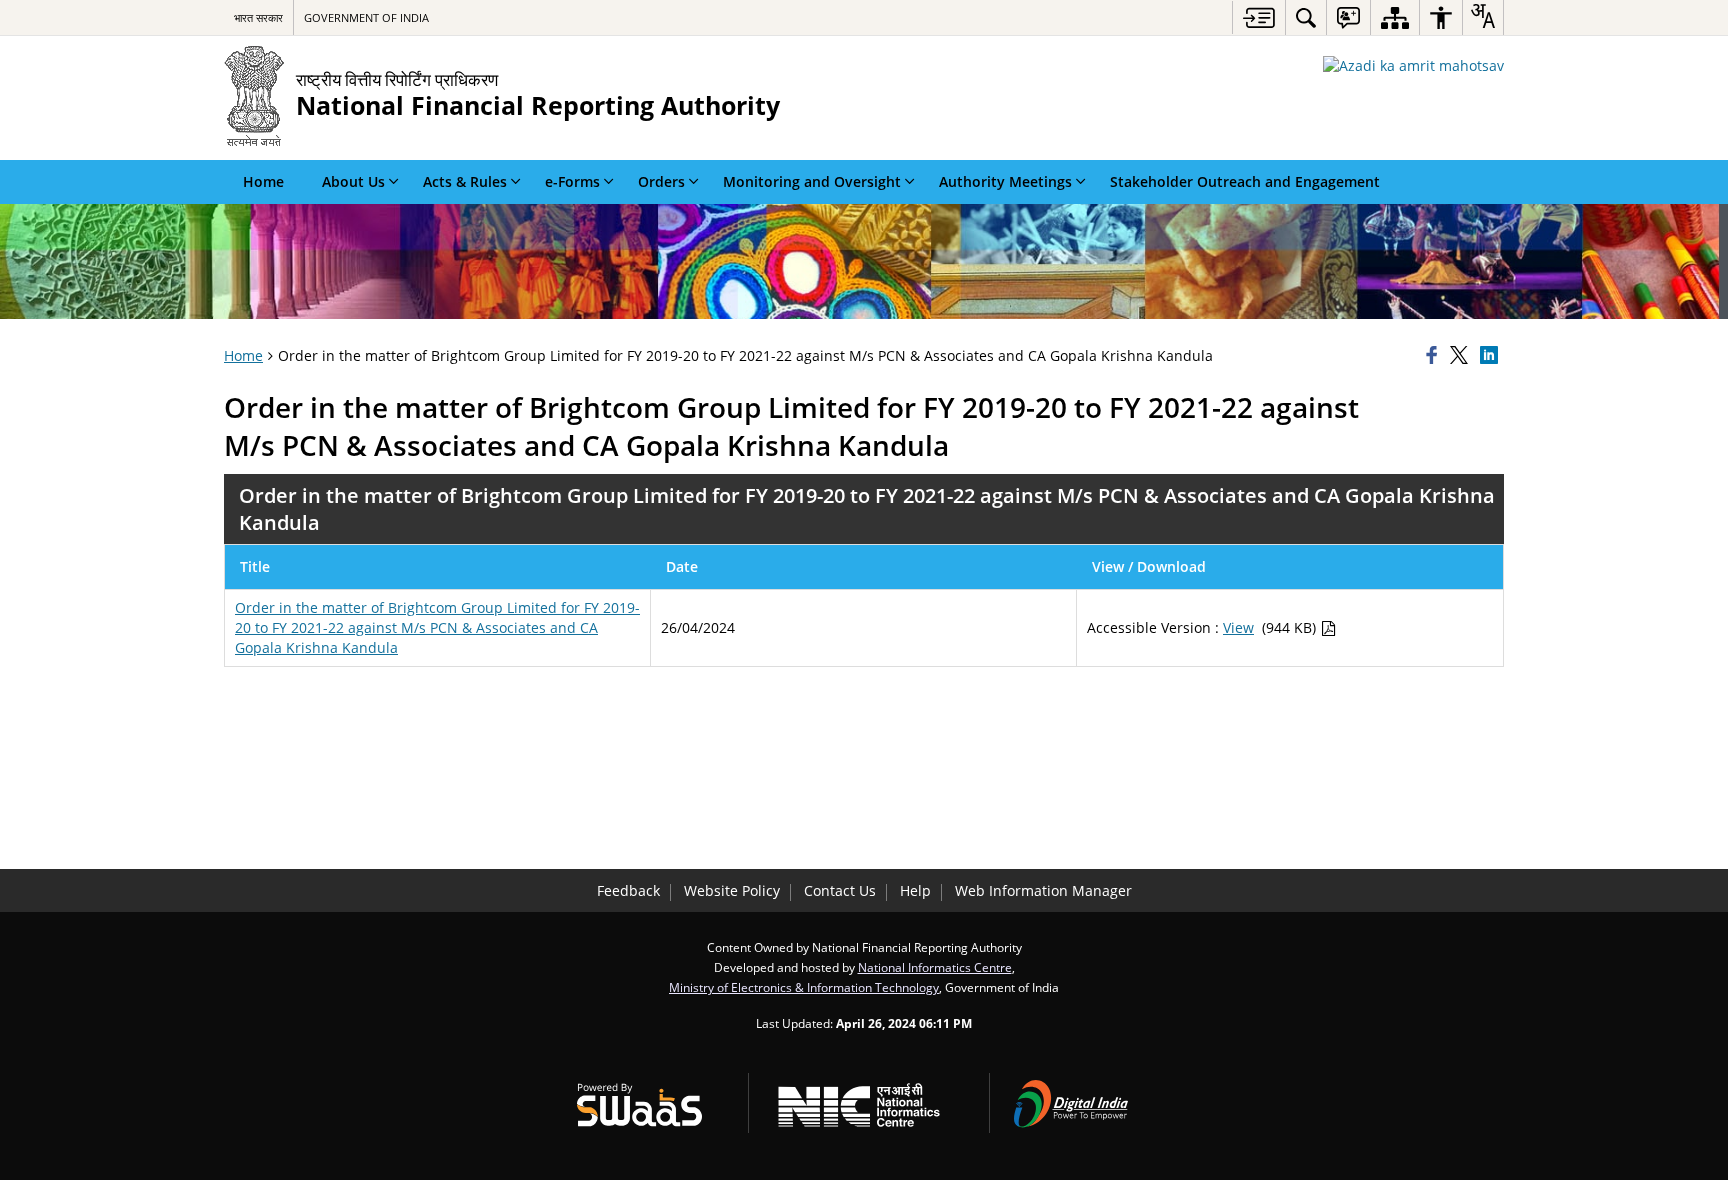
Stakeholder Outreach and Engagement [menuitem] (1245, 181)
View (1238, 627)
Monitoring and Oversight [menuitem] (812, 181)
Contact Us (840, 890)
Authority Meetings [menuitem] (1005, 181)
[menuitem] (1306, 17)
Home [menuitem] (263, 181)
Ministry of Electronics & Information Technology (804, 987)
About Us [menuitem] (353, 181)
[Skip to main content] (1258, 17)
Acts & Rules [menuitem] (465, 181)
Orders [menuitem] (661, 181)
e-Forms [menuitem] (572, 181)
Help (915, 890)
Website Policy (732, 890)
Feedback (628, 890)
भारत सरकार (258, 17)
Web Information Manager (1043, 890)
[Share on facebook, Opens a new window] (1435, 356)
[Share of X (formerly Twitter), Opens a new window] (1462, 356)
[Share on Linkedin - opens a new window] (1492, 356)
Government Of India (366, 17)
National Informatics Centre (935, 967)
